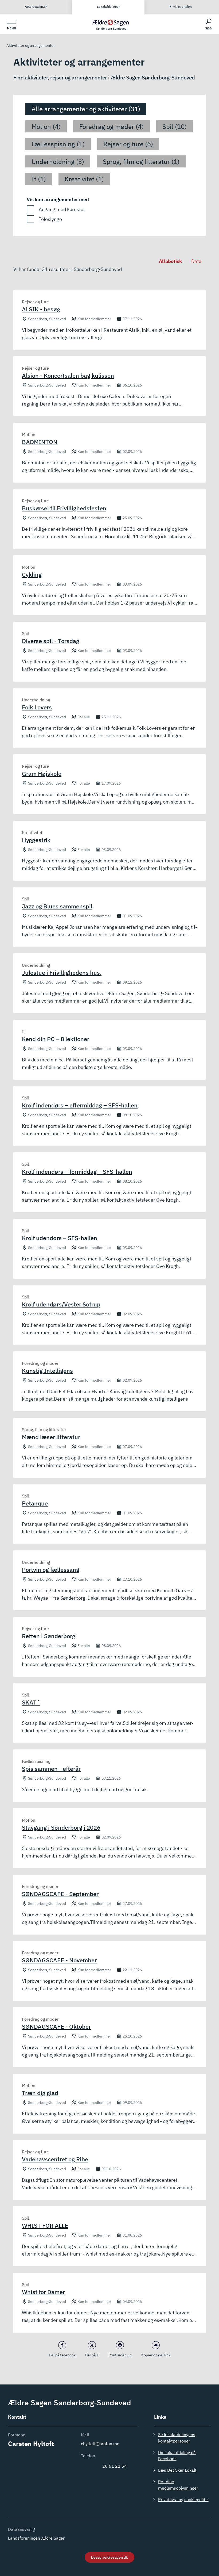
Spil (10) (175, 127)
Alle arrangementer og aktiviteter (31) (86, 109)
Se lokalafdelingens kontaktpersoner (177, 2438)
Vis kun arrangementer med (58, 199)
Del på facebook (62, 2355)
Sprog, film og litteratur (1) (141, 162)
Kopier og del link (156, 2355)
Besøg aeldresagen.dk (109, 2557)
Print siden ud (120, 2355)
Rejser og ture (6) (128, 144)
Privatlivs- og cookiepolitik (183, 2499)
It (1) (39, 179)
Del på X (92, 2355)
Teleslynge (50, 219)
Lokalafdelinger (108, 7)
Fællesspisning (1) (58, 144)
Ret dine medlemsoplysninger (178, 2485)
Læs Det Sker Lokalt (177, 2470)
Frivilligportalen (181, 7)
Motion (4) (46, 127)
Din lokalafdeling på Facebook (177, 2455)
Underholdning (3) (58, 162)
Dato (196, 261)
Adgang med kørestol (62, 209)
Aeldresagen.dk (36, 7)
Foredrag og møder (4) (112, 127)
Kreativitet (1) (84, 179)
